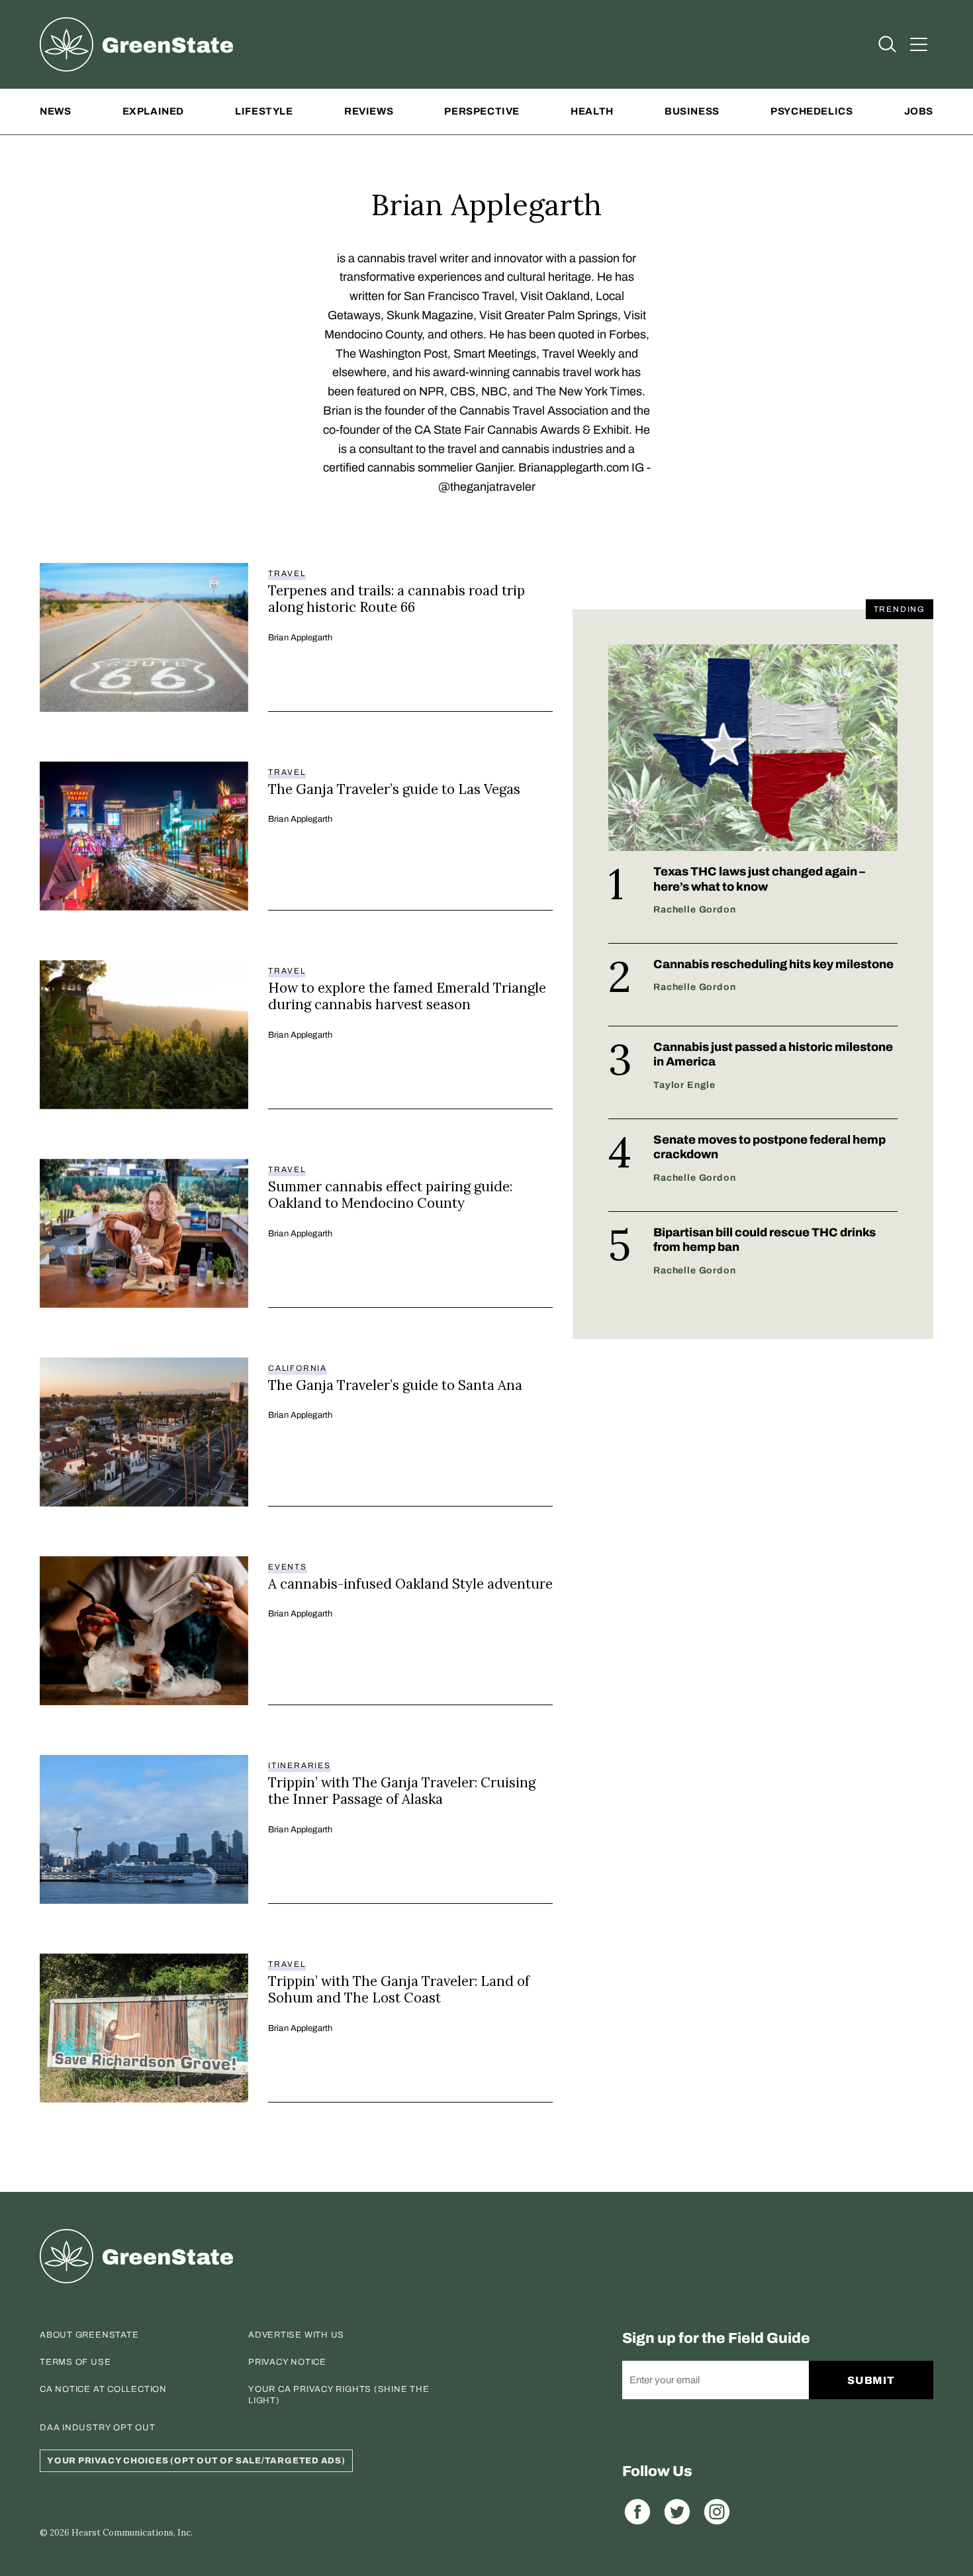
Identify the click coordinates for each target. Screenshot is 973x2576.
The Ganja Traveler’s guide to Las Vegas (394, 789)
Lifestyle (264, 111)
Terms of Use (75, 2362)
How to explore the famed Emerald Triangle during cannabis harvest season (407, 996)
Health (592, 111)
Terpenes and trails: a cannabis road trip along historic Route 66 (396, 599)
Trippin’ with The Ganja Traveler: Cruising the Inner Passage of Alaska (402, 1791)
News (55, 111)
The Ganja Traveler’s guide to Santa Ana (395, 1385)
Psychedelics (811, 111)
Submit (871, 2380)
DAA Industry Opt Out (98, 2428)
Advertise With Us (296, 2335)
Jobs (919, 111)
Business (692, 111)
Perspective (482, 111)
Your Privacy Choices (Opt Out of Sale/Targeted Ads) (196, 2461)
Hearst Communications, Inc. (132, 2533)
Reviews (369, 111)
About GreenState (89, 2335)
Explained (153, 111)
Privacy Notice (287, 2362)
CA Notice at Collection (103, 2389)
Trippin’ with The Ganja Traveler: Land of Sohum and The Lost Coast (399, 1990)
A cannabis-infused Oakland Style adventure (410, 1584)
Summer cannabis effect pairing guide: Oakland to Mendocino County (390, 1195)
